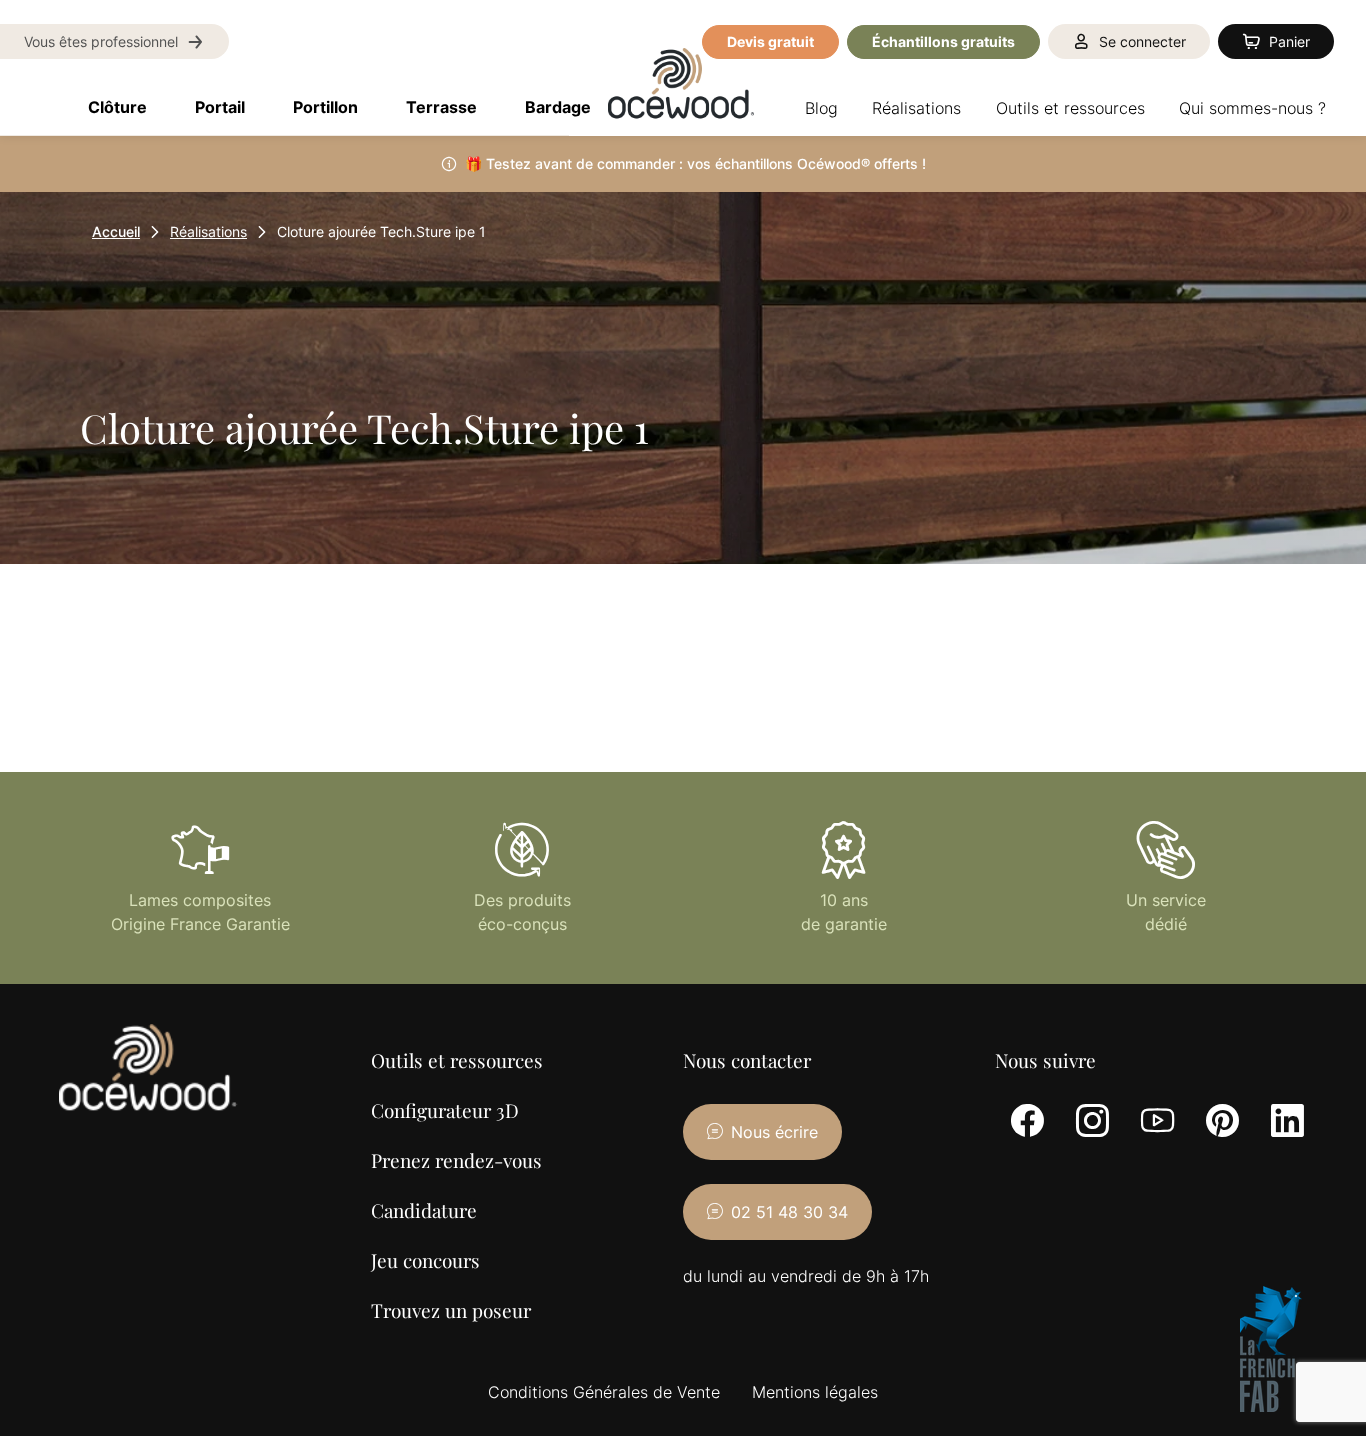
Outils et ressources (457, 1060)
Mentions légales (815, 1392)
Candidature (424, 1210)
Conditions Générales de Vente (604, 1392)
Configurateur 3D (445, 1110)
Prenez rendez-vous (456, 1160)
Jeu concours (425, 1260)
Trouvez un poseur (451, 1310)
